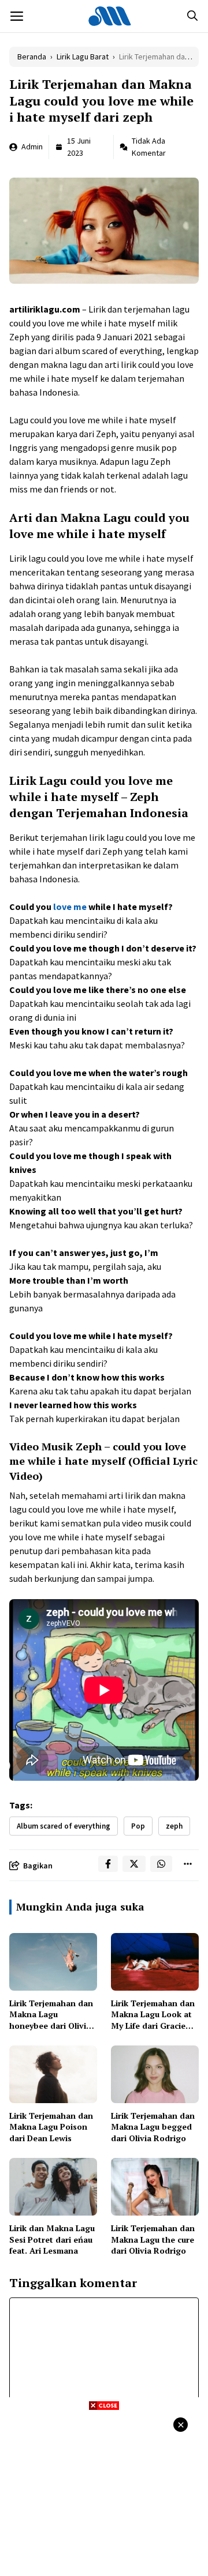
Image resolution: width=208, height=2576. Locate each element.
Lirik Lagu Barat (83, 57)
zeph (174, 1826)
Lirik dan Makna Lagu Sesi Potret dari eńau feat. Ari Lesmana (52, 2239)
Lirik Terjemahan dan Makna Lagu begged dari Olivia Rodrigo (153, 2127)
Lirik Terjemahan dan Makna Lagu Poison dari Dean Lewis (51, 2127)
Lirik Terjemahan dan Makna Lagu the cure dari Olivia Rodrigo (153, 2239)
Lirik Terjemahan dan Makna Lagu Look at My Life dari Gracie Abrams (153, 2020)
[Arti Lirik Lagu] (110, 16)
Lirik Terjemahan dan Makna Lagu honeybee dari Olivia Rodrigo (51, 2020)
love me (70, 907)
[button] (192, 16)
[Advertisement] (104, 2492)
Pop (138, 1826)
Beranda (32, 57)
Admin (32, 146)
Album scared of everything (64, 1826)
